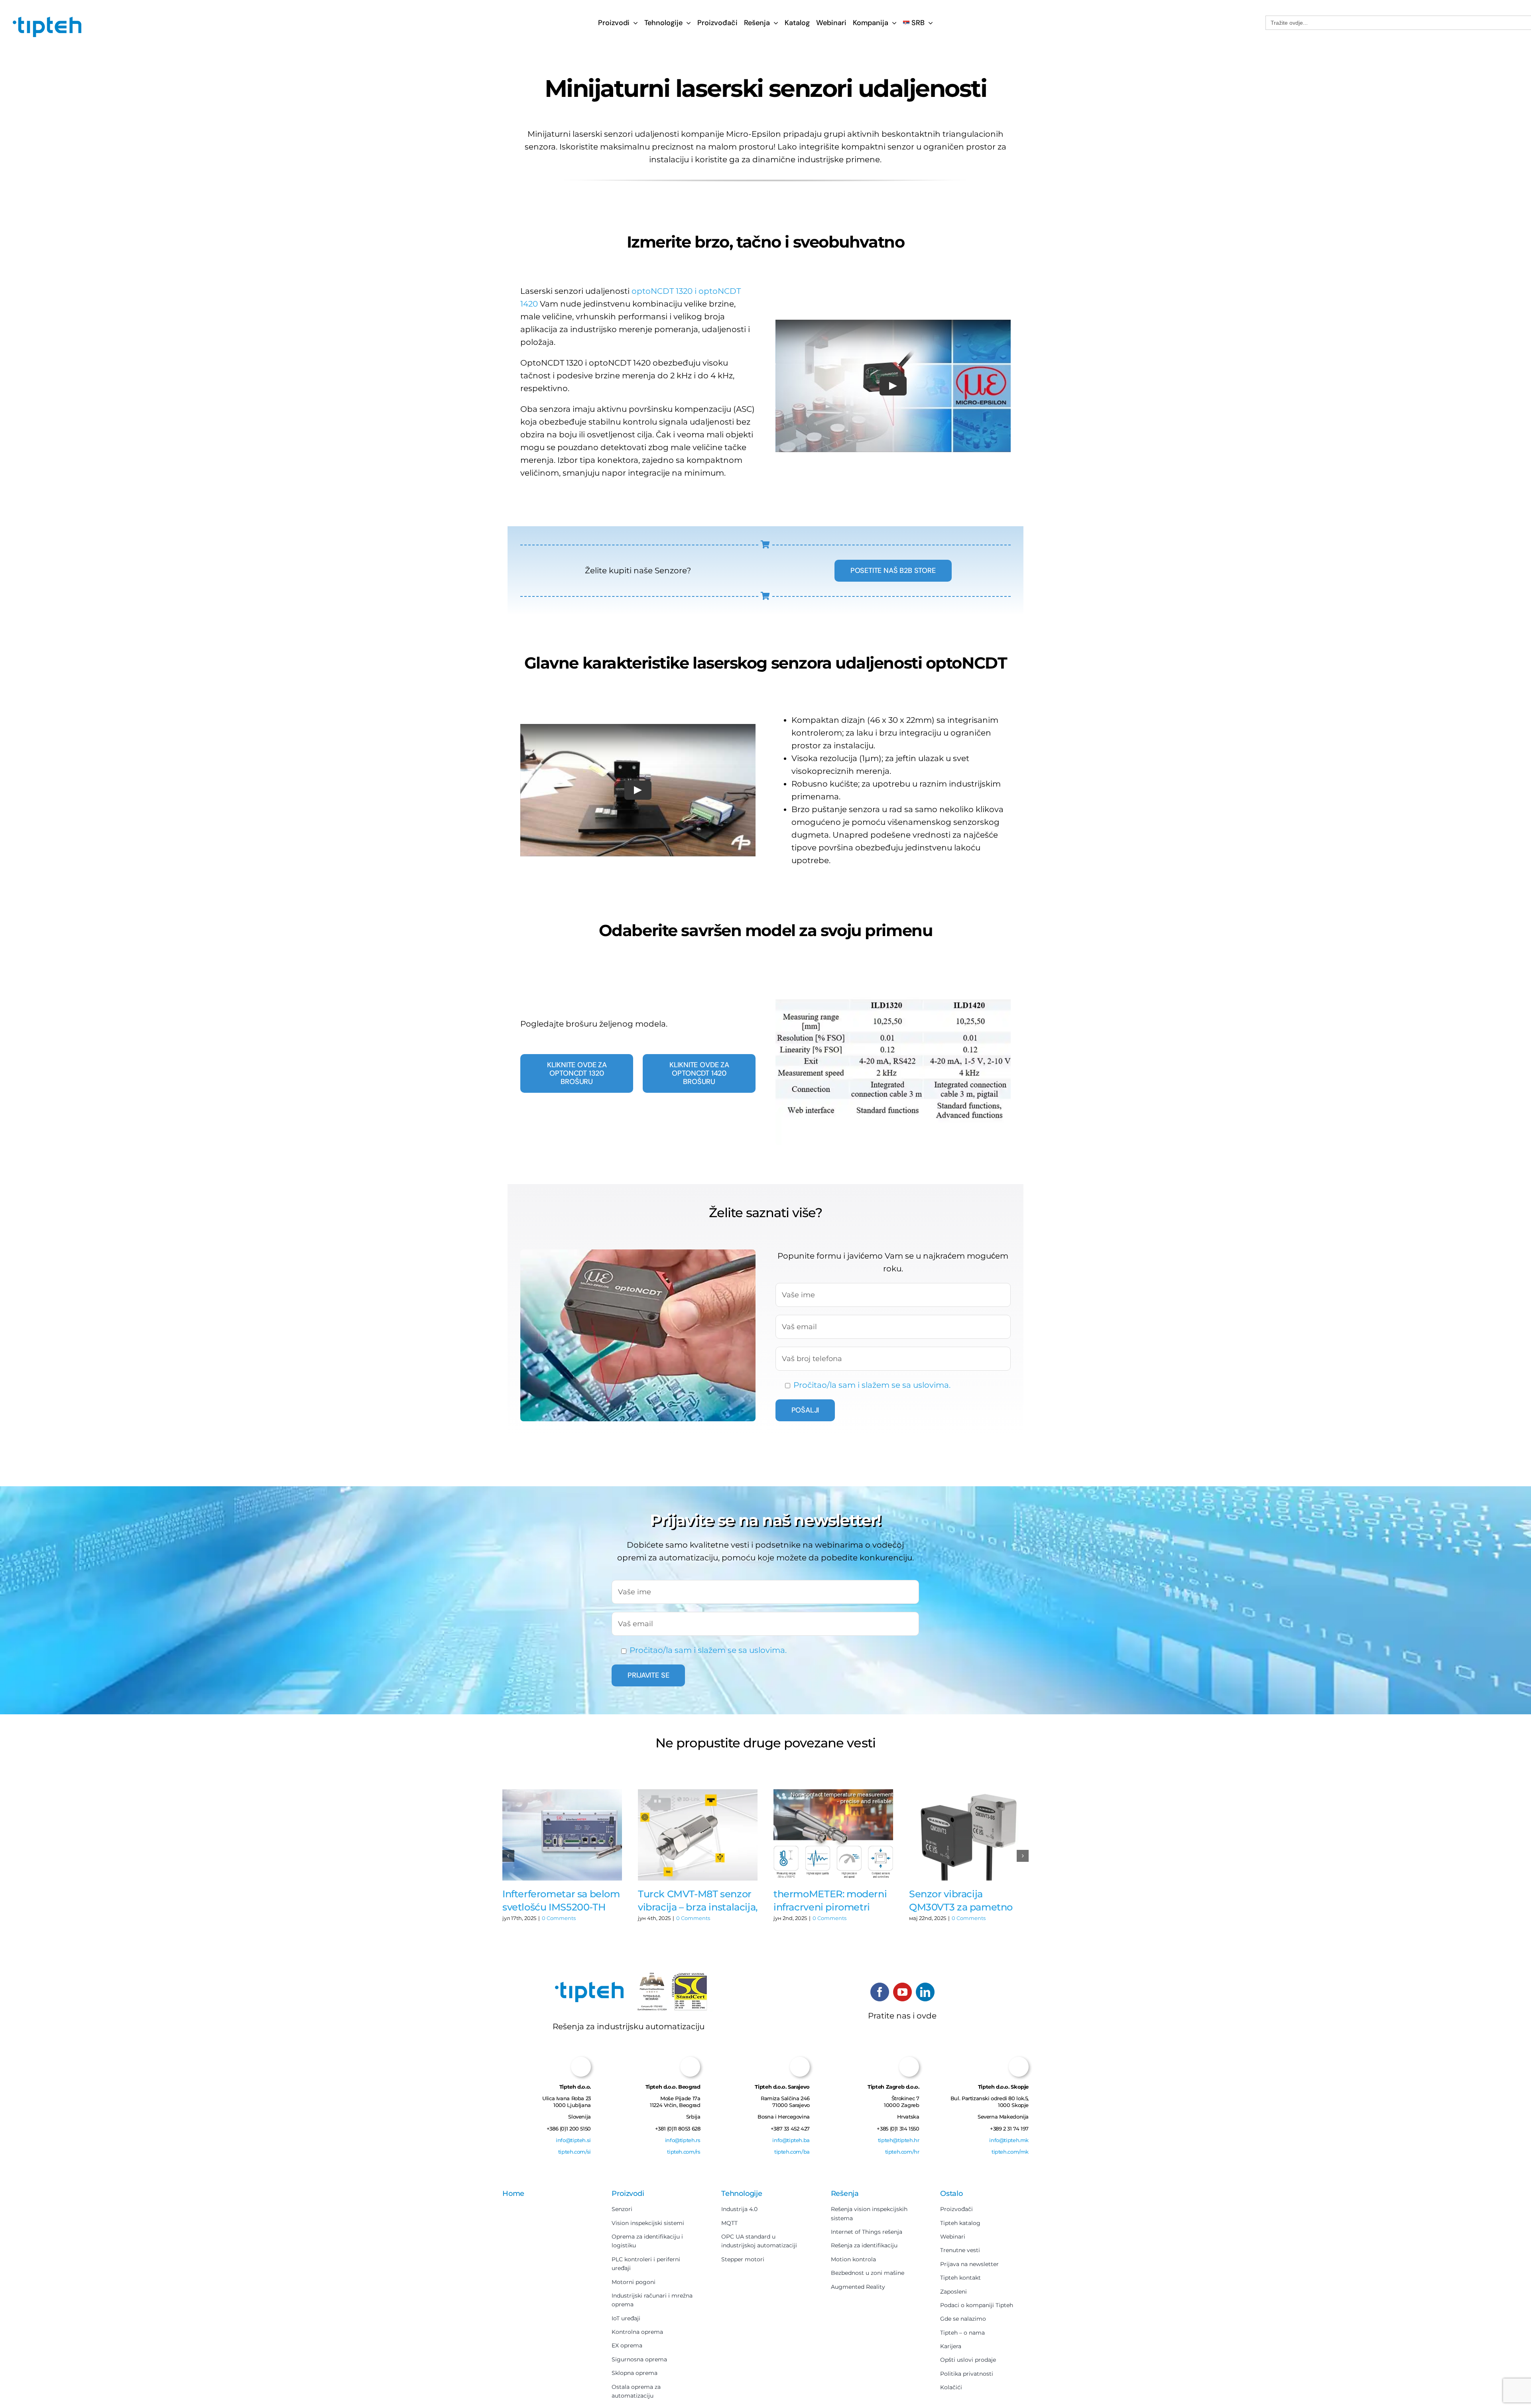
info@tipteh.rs (683, 2145)
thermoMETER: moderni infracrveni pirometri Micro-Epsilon (830, 1901)
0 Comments (559, 1918)
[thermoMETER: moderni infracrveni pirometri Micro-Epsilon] (833, 1835)
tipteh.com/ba (792, 2162)
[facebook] (880, 1992)
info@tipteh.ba (791, 2150)
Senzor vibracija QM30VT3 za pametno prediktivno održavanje (963, 1901)
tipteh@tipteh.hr (899, 2145)
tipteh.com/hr (902, 2157)
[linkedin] (925, 1992)
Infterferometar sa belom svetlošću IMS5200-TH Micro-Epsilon (561, 1901)
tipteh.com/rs (684, 2157)
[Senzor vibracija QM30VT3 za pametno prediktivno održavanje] (969, 1835)
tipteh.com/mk (1010, 2155)
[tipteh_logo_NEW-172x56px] (47, 20)
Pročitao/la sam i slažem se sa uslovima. (872, 1385)
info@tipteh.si (573, 2145)
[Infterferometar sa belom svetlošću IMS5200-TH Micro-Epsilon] (562, 1835)
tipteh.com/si (575, 2157)
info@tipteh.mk (1009, 2143)
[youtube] (902, 1992)
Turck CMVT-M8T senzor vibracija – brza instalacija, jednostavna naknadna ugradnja (698, 1901)
